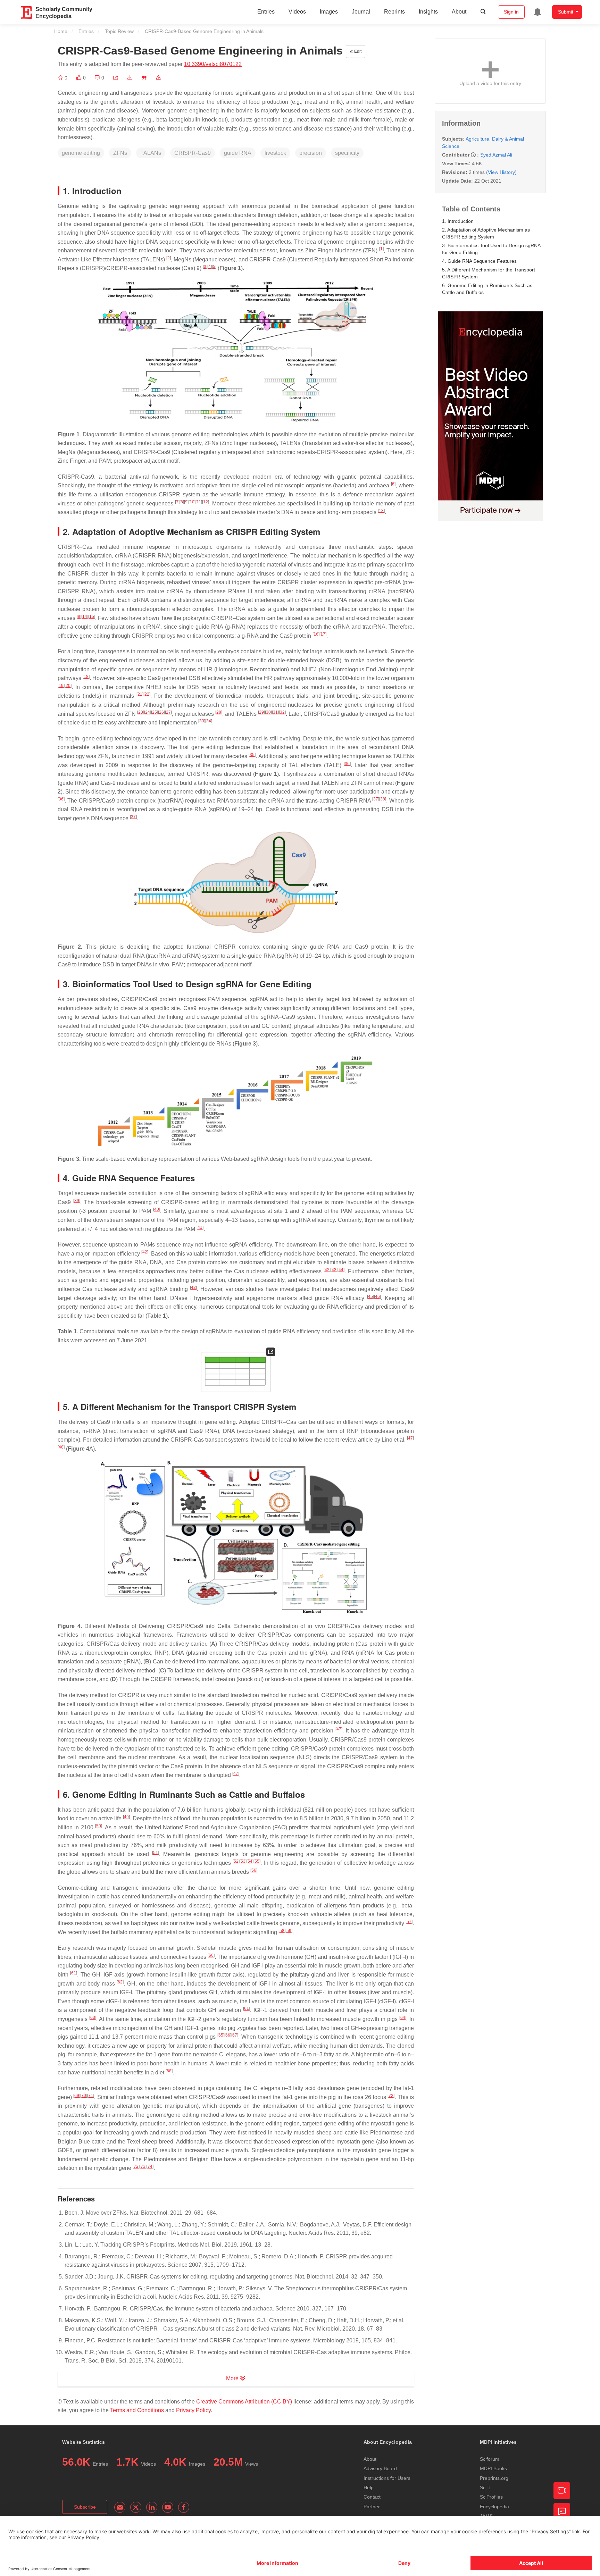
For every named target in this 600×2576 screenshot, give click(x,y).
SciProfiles (491, 2497)
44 (341, 1270)
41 (200, 1227)
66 (228, 2035)
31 (275, 712)
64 (403, 2017)
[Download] (130, 78)
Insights (428, 12)
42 (145, 1252)
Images (329, 12)
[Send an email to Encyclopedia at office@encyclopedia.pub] (120, 2507)
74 (150, 2166)
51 (156, 1853)
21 (140, 694)
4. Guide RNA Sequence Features (479, 261)
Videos (297, 12)
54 (250, 1861)
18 (86, 677)
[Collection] (61, 78)
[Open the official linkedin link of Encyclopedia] (152, 2507)
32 (282, 712)
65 (221, 2035)
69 (77, 2096)
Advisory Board (380, 2468)
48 (61, 1447)
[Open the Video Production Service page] (562, 2491)
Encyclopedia (494, 2507)
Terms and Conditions (137, 2410)
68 (169, 2071)
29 (261, 712)
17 (323, 634)
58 (282, 1931)
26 (161, 712)
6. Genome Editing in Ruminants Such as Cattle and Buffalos (487, 289)
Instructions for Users (387, 2478)
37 (376, 799)
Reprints (394, 12)
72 (391, 2096)
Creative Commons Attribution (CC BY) (244, 2402)
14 (85, 616)
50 (99, 1826)
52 (236, 1861)
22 (147, 694)
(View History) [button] (501, 172)
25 (155, 712)
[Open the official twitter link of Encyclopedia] (136, 2507)
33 (202, 721)
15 (92, 616)
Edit (357, 51)
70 (84, 2096)
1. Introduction (458, 221)
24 (148, 712)
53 (243, 1861)
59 (289, 1931)
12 (206, 502)
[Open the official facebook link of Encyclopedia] (184, 2507)
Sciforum (490, 2459)
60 (211, 1955)
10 (192, 502)
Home (61, 31)
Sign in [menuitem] (511, 12)
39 (77, 1201)
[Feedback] (562, 2511)
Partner (372, 2507)
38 (383, 799)
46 (377, 1297)
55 (257, 1861)
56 (254, 1870)
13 (381, 511)
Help (369, 2487)
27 (168, 712)
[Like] (80, 78)
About (459, 12)
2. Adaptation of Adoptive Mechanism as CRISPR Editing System (486, 233)
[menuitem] (537, 12)
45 (370, 1297)
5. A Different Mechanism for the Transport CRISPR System (489, 273)
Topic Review (119, 31)
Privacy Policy (193, 2410)
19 (61, 686)
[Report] (158, 78)
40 (157, 1209)
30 (268, 712)
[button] (116, 78)
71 (91, 2096)
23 (141, 712)
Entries (266, 12)
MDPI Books (493, 2468)
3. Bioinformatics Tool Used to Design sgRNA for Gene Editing (491, 249)
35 (252, 755)
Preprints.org (494, 2478)
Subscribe (85, 2507)
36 (347, 764)
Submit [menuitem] (566, 12)
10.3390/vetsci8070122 (213, 64)
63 (93, 2017)
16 (316, 634)
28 (219, 712)
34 (209, 721)
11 (199, 502)
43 (334, 1270)
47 (410, 1438)
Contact (372, 2497)
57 (409, 1922)
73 (143, 2166)
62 (120, 1982)
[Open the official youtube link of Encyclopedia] (168, 2507)
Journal (361, 12)
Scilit (485, 2487)
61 (74, 1973)
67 (235, 2035)
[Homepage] (27, 12)
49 (126, 1817)
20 (68, 686)
